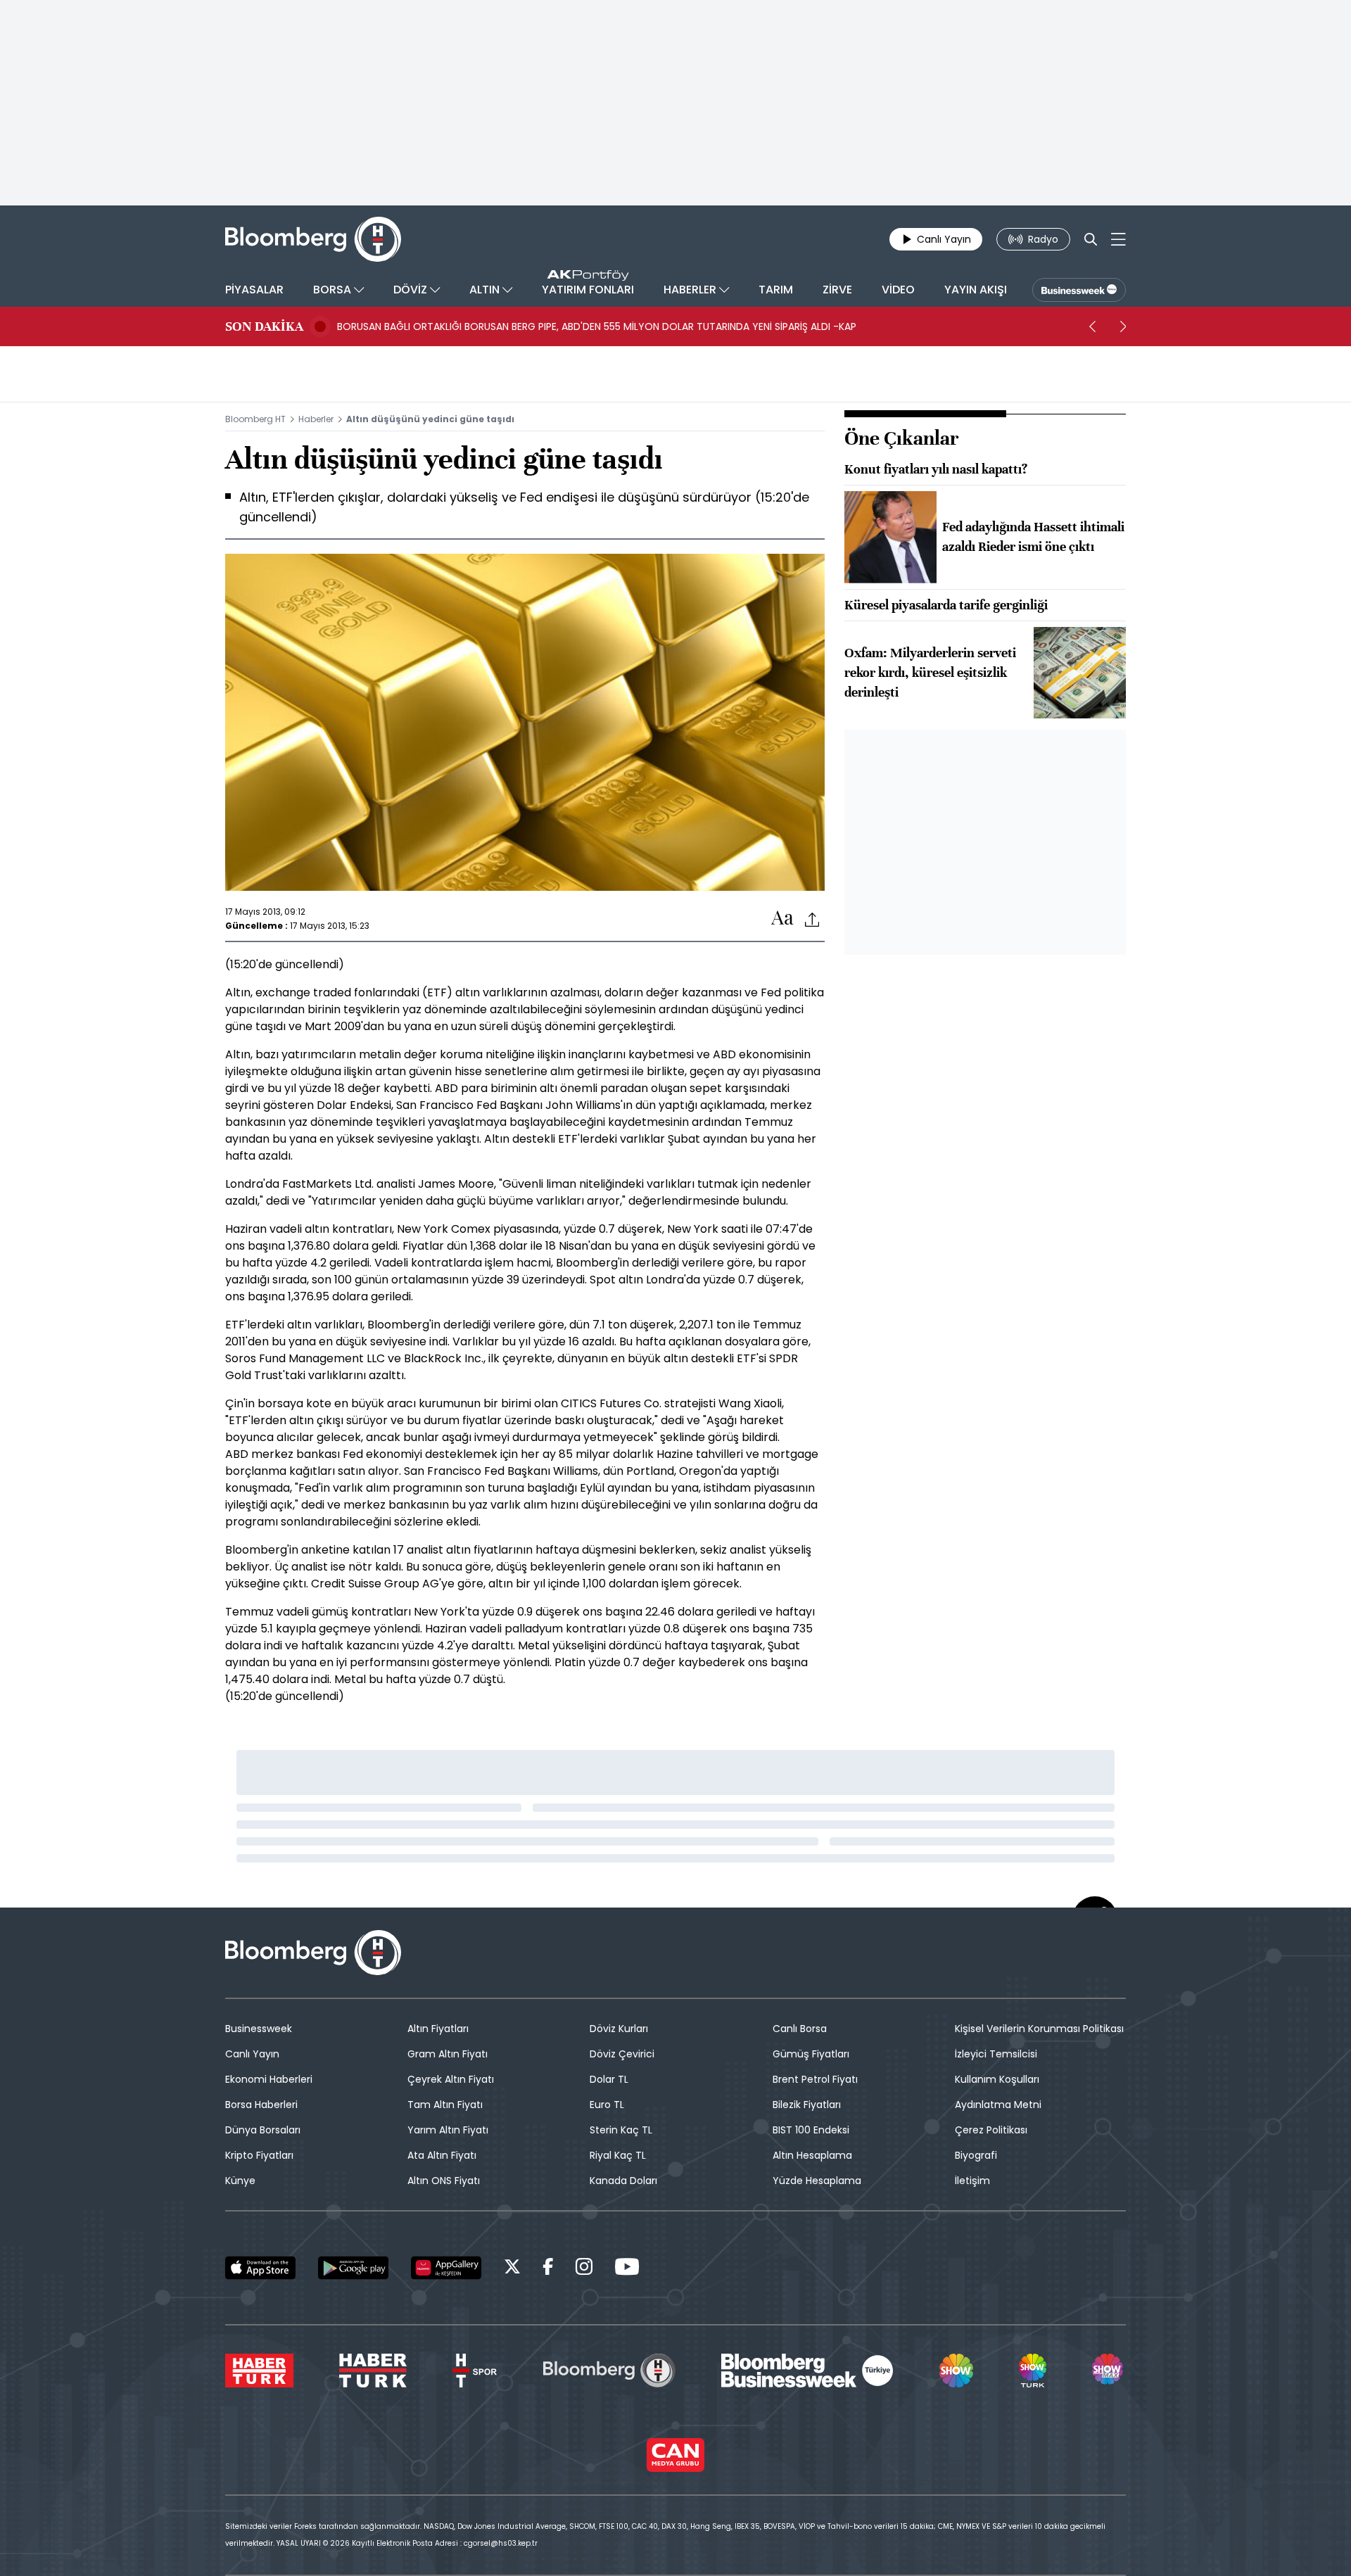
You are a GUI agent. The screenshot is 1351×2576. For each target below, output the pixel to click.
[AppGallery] (446, 2268)
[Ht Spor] (475, 2371)
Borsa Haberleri (261, 2105)
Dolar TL (609, 2079)
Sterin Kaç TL (621, 2130)
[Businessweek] (807, 2371)
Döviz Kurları (619, 2029)
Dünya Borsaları (263, 2130)
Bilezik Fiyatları (807, 2105)
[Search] (1091, 239)
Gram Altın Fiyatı (448, 2054)
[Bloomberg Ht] (609, 2371)
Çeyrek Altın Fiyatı (451, 2079)
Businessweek (259, 2029)
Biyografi (976, 2155)
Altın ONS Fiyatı (444, 2181)
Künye (240, 2181)
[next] (1123, 326)
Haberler (316, 419)
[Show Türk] (1032, 2371)
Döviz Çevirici (622, 2054)
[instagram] (584, 2269)
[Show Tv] (956, 2371)
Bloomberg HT (255, 419)
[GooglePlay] (353, 2268)
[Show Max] (1109, 2371)
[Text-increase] (782, 919)
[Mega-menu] (1118, 239)
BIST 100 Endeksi (811, 2130)
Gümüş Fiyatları (811, 2054)
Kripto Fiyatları (259, 2155)
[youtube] (627, 2269)
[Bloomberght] (313, 239)
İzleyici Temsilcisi (996, 2054)
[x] (512, 2269)
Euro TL (607, 2105)
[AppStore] (260, 2268)
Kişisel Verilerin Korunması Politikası (1039, 2029)
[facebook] (548, 2269)
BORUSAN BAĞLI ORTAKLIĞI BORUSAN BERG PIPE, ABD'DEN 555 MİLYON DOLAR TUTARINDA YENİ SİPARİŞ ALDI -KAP (597, 326)
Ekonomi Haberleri (269, 2079)
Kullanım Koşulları (997, 2079)
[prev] (1092, 326)
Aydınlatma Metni (998, 2105)
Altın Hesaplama (812, 2155)
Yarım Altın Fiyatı (448, 2130)
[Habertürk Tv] (373, 2371)
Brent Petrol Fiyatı (815, 2079)
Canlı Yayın (252, 2054)
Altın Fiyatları (438, 2029)
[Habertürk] (259, 2371)
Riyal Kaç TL (618, 2155)
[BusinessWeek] (1079, 290)
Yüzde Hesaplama (817, 2181)
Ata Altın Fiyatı (442, 2155)
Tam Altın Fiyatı (445, 2105)
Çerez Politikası (991, 2130)
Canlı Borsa (800, 2029)
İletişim (972, 2181)
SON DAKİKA (264, 326)
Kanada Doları (623, 2181)
